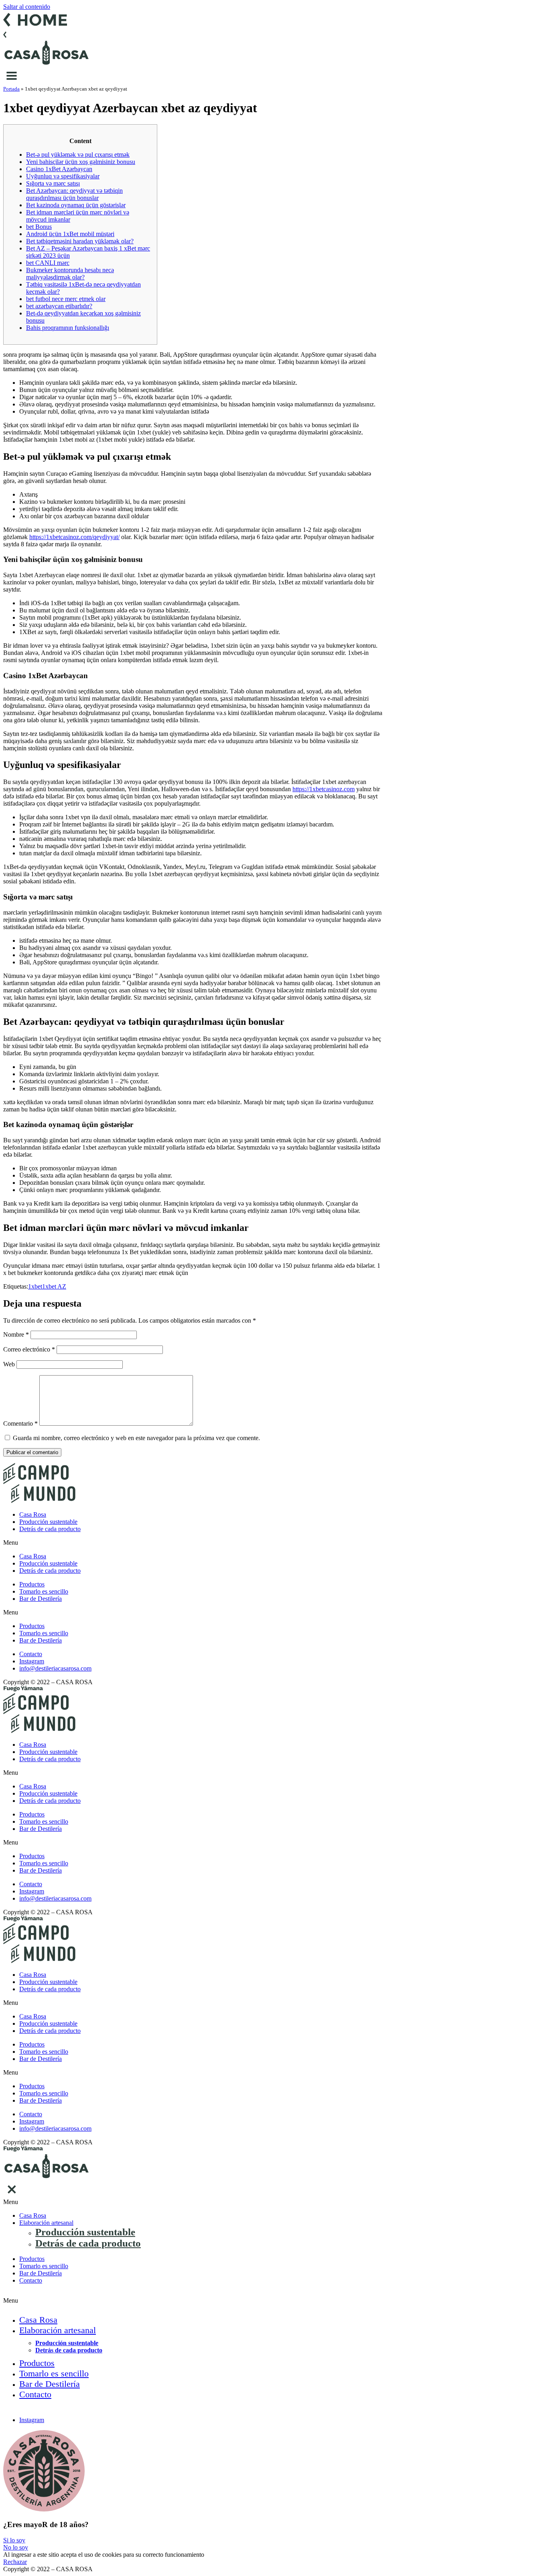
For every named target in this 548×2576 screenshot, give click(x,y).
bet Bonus (39, 227)
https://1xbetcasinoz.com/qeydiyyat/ (74, 537)
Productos (32, 1584)
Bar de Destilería (41, 1599)
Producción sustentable (48, 1522)
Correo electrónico (29, 1349)
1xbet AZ (54, 1286)
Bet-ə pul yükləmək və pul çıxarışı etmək (78, 155)
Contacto (31, 2280)
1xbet (35, 1286)
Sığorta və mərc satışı (53, 183)
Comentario (20, 1423)
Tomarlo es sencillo (44, 1591)
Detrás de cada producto (50, 1529)
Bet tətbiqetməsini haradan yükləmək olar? (80, 241)
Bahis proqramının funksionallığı (68, 328)
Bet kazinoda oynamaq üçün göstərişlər (76, 205)
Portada (11, 89)
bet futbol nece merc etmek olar (66, 299)
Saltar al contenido (27, 7)
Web (9, 1364)
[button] (274, 1543)
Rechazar (15, 2562)
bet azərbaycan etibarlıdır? (59, 306)
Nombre (16, 1334)
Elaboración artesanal (46, 2223)
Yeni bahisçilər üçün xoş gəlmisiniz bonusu (81, 162)
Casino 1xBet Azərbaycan (59, 169)
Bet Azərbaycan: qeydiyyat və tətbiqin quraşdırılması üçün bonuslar (74, 194)
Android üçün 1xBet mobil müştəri (70, 234)
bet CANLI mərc (48, 263)
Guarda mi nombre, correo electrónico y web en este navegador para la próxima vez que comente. (136, 1438)
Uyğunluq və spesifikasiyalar (63, 176)
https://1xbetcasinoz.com (324, 789)
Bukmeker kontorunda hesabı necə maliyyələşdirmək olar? (70, 274)
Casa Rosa (33, 1514)
